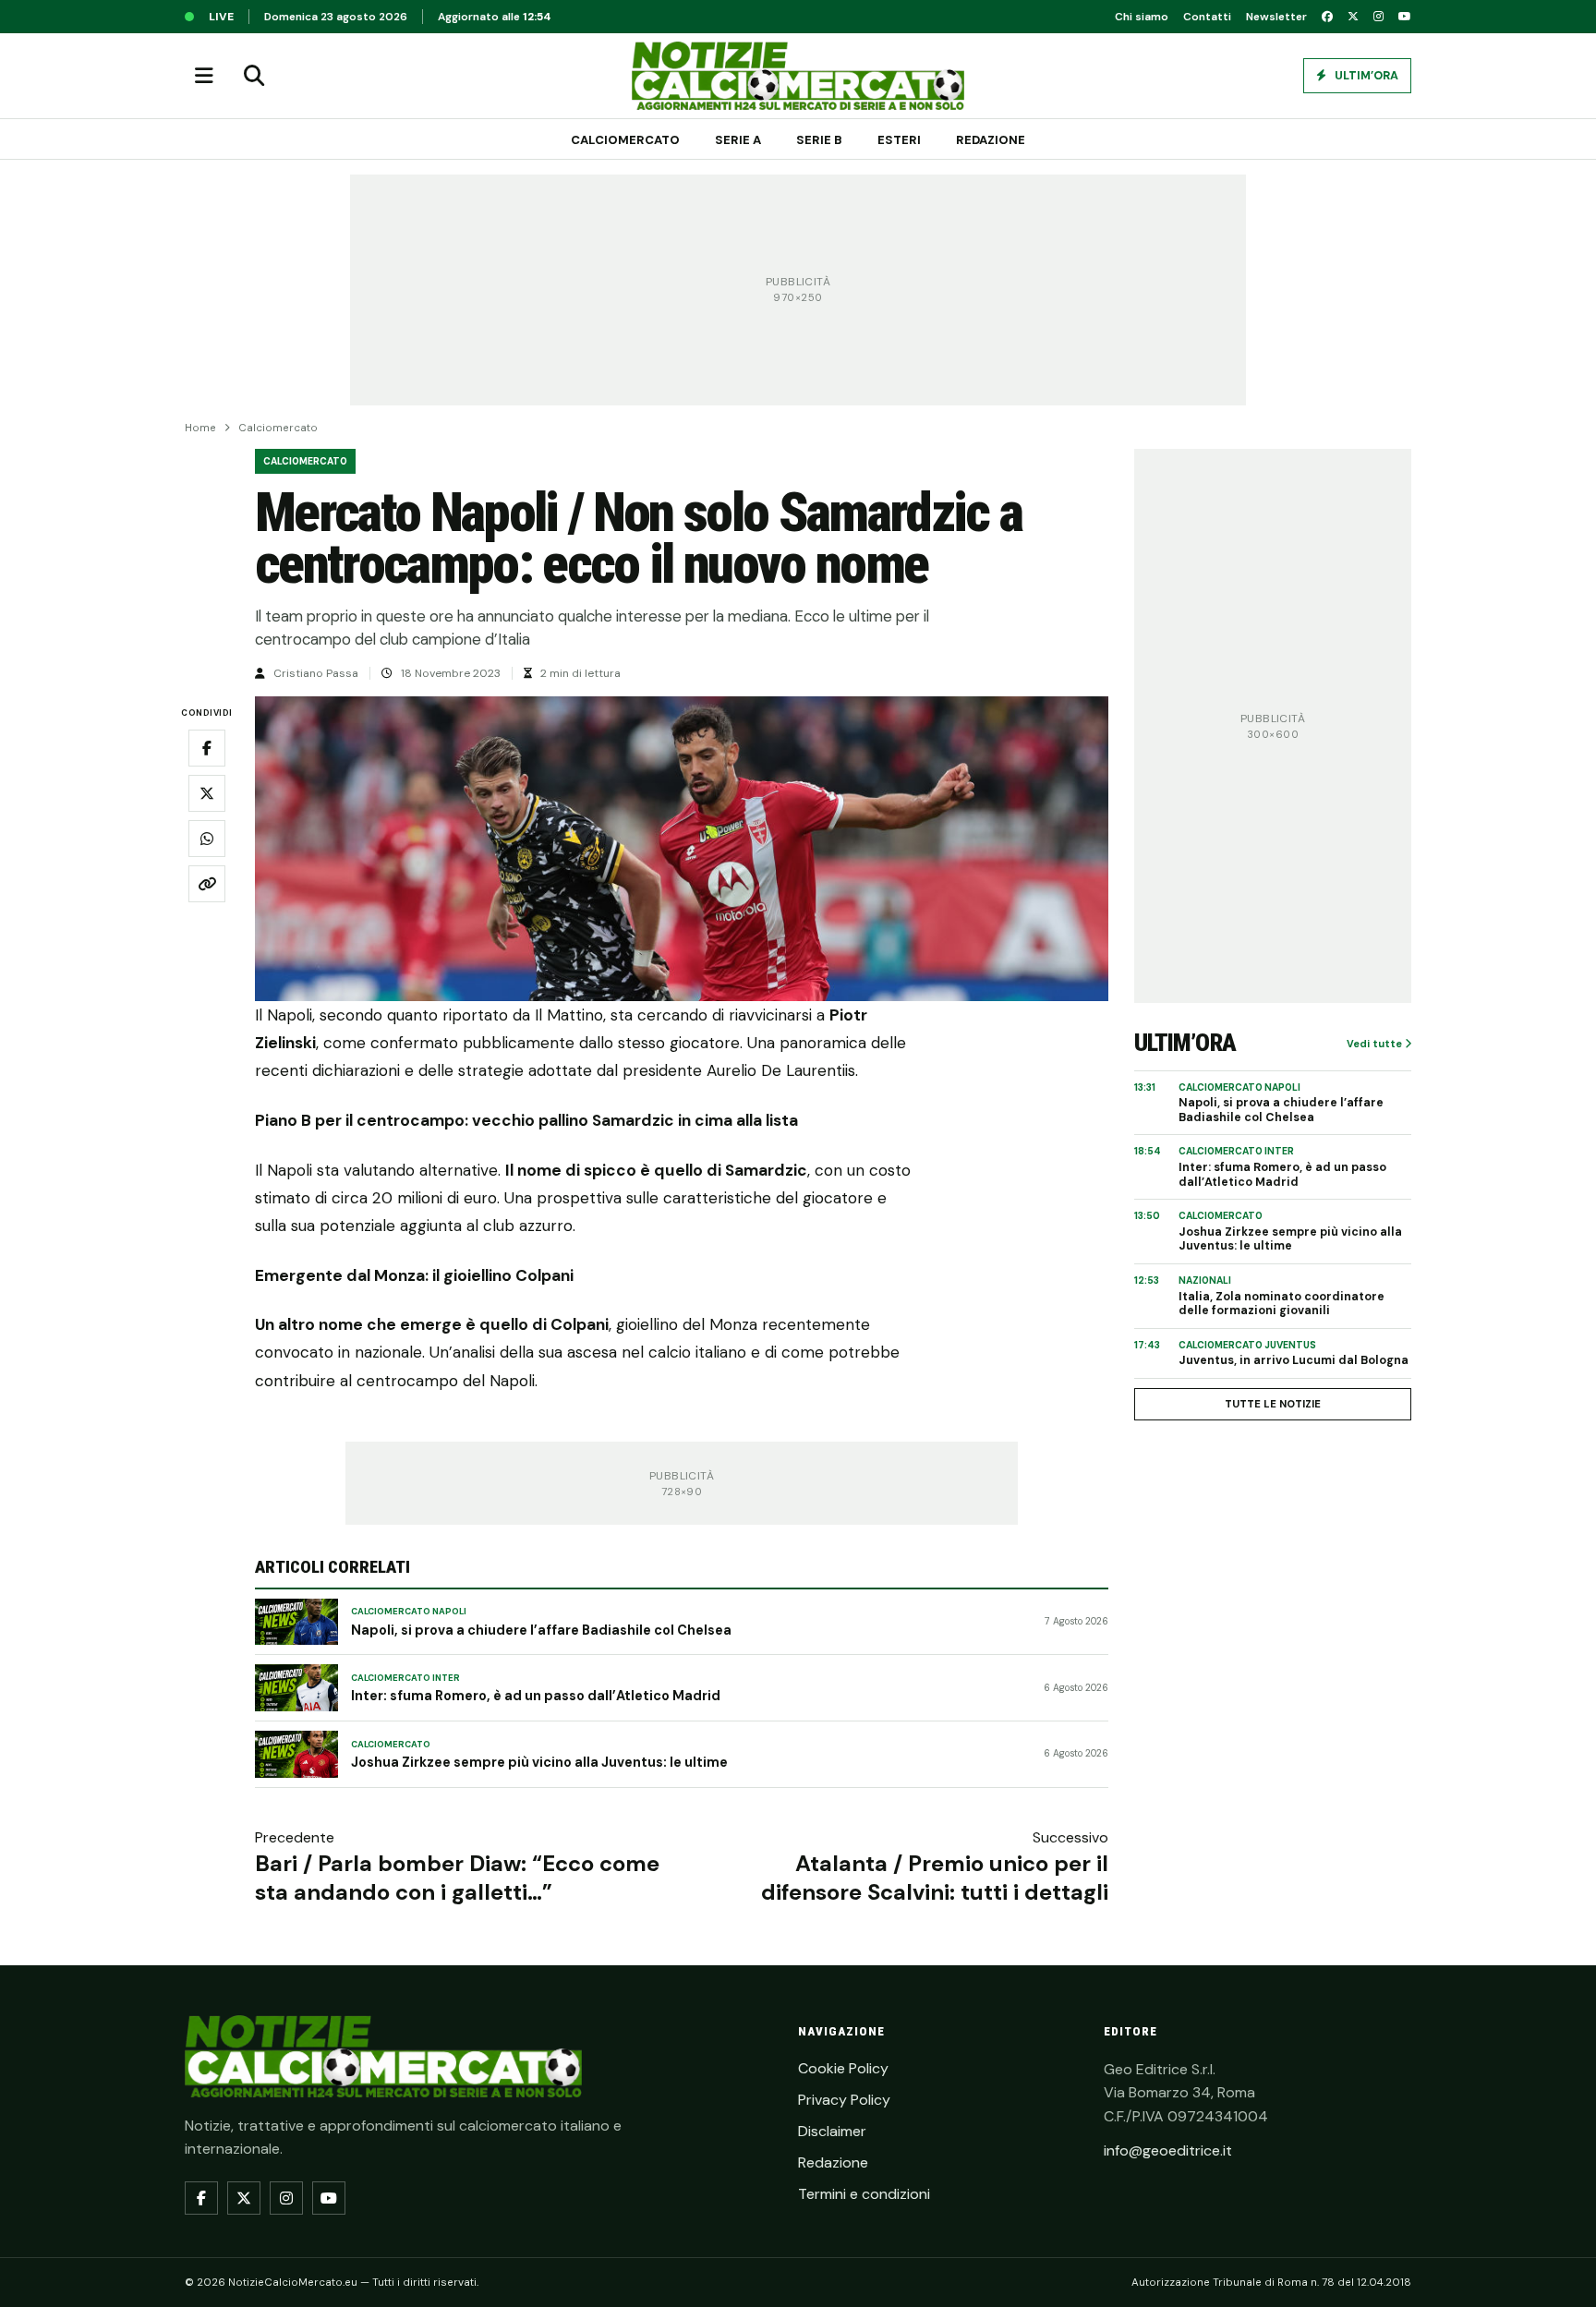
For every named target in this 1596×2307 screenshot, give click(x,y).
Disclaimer (832, 2131)
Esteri (899, 140)
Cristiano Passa (316, 673)
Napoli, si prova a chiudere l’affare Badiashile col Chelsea (541, 1630)
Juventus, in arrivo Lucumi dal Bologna (1294, 1361)
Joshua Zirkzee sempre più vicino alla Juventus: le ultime (539, 1762)
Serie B (819, 140)
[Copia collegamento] (207, 884)
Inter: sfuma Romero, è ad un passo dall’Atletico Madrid (536, 1696)
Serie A (738, 140)
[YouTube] (1405, 17)
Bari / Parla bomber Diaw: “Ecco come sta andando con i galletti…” (457, 1878)
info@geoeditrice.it (1168, 2150)
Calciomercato (625, 140)
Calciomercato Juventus (1247, 1345)
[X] (1353, 17)
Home (200, 428)
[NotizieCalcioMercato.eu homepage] (798, 76)
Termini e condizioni (864, 2194)
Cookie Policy (843, 2068)
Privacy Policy (844, 2100)
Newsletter (1276, 17)
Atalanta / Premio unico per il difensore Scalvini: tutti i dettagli (935, 1878)
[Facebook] (1327, 17)
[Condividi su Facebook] (207, 748)
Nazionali (1205, 1280)
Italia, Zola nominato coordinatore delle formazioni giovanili (1282, 1304)
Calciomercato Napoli (409, 1612)
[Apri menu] (204, 76)
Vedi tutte (1376, 1044)
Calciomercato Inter (405, 1678)
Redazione (991, 140)
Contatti (1207, 17)
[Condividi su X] (207, 793)
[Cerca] (254, 76)
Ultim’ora (1365, 76)
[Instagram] (1378, 17)
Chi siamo (1142, 17)
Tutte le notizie (1273, 1404)
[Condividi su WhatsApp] (207, 839)
